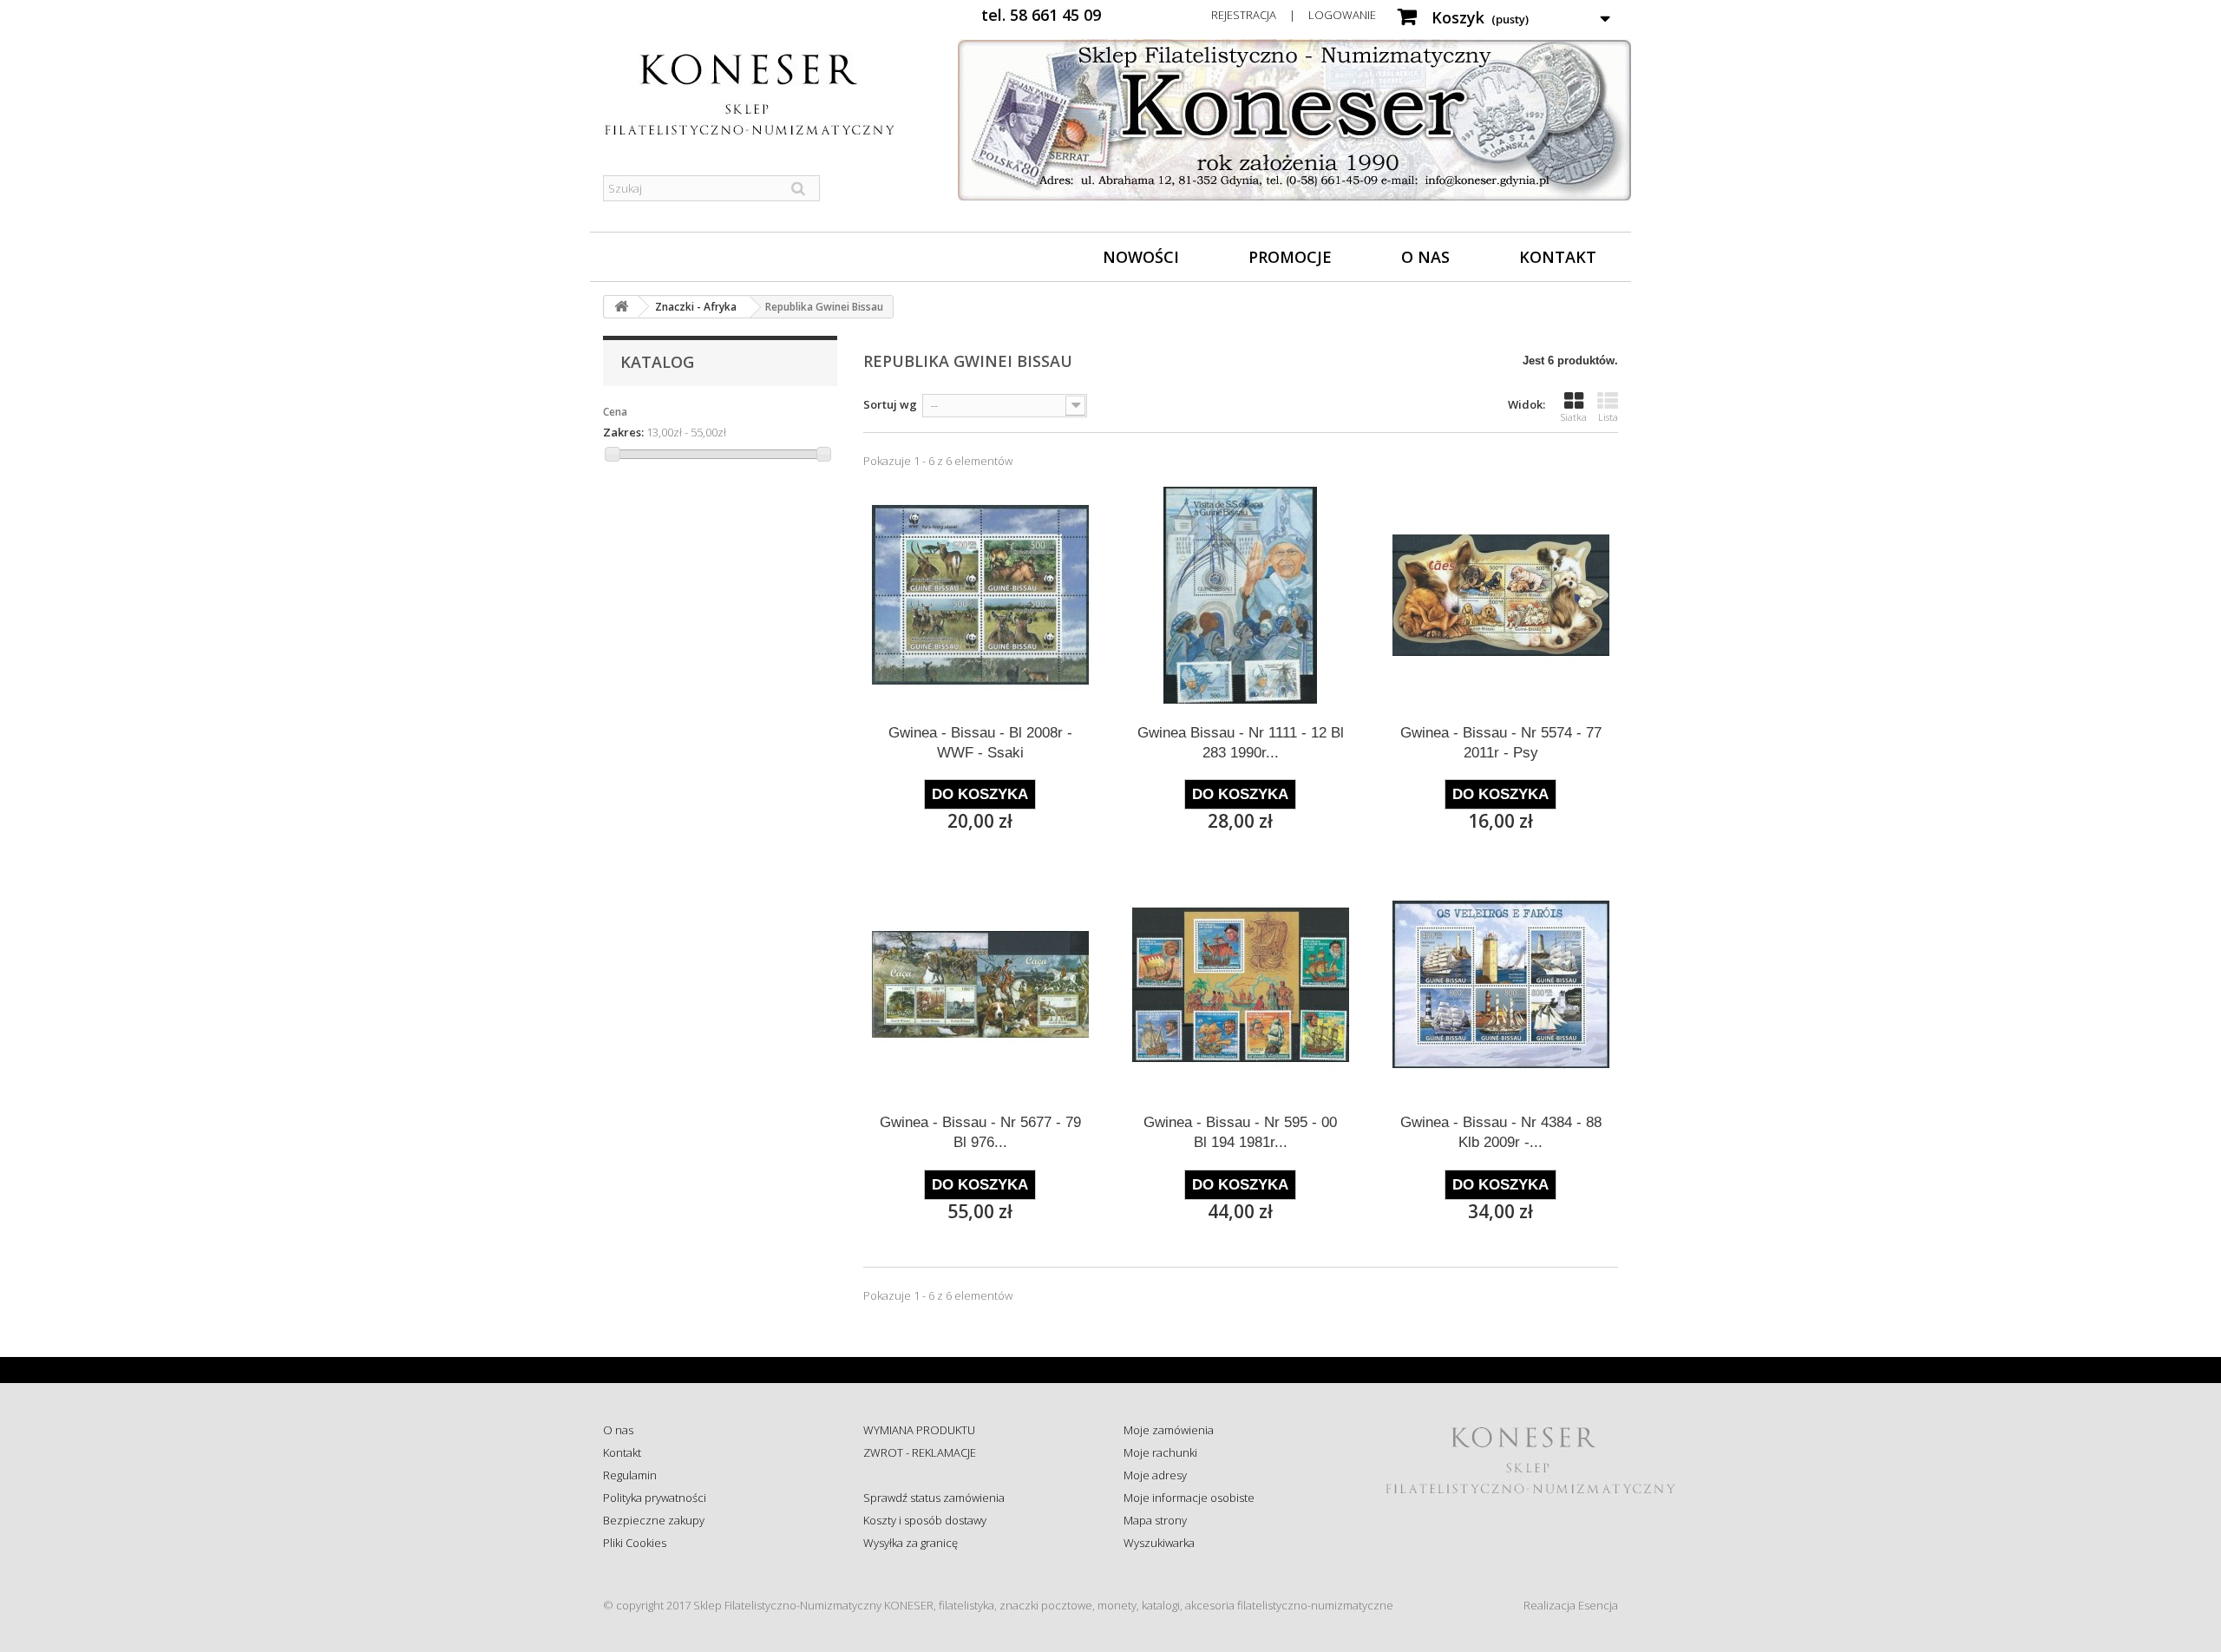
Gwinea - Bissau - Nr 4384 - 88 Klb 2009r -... (1501, 1132)
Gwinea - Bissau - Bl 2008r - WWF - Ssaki (980, 743)
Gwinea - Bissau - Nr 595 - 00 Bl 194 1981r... (1240, 1132)
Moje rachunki (1160, 1452)
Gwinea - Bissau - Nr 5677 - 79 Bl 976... (980, 1132)
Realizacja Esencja (1571, 1605)
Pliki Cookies (635, 1543)
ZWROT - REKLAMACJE (920, 1452)
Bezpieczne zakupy (654, 1520)
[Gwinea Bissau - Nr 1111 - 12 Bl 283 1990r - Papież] (1241, 595)
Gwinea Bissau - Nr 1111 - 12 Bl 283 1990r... (1241, 743)
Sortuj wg (890, 404)
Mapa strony (1155, 1520)
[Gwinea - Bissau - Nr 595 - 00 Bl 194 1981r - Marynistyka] (1241, 985)
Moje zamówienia (1169, 1430)
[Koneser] (763, 95)
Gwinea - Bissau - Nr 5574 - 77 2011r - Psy (1501, 743)
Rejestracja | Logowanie (1294, 15)
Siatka (1574, 417)
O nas (1425, 257)
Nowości (1141, 257)
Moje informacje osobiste (1189, 1498)
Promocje (1290, 257)
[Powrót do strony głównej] (621, 307)
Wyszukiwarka (1159, 1543)
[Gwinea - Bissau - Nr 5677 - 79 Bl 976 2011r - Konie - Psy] (980, 985)
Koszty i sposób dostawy (925, 1520)
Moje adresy (1155, 1475)
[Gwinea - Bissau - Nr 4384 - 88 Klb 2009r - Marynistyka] (1501, 985)
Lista (1608, 417)
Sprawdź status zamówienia (934, 1498)
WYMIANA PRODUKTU (919, 1430)
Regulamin (630, 1475)
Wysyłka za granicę (911, 1543)
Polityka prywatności (655, 1498)
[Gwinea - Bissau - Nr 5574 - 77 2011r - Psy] (1501, 595)
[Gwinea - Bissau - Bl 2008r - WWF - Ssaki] (980, 595)
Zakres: (623, 432)
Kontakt (1558, 257)
